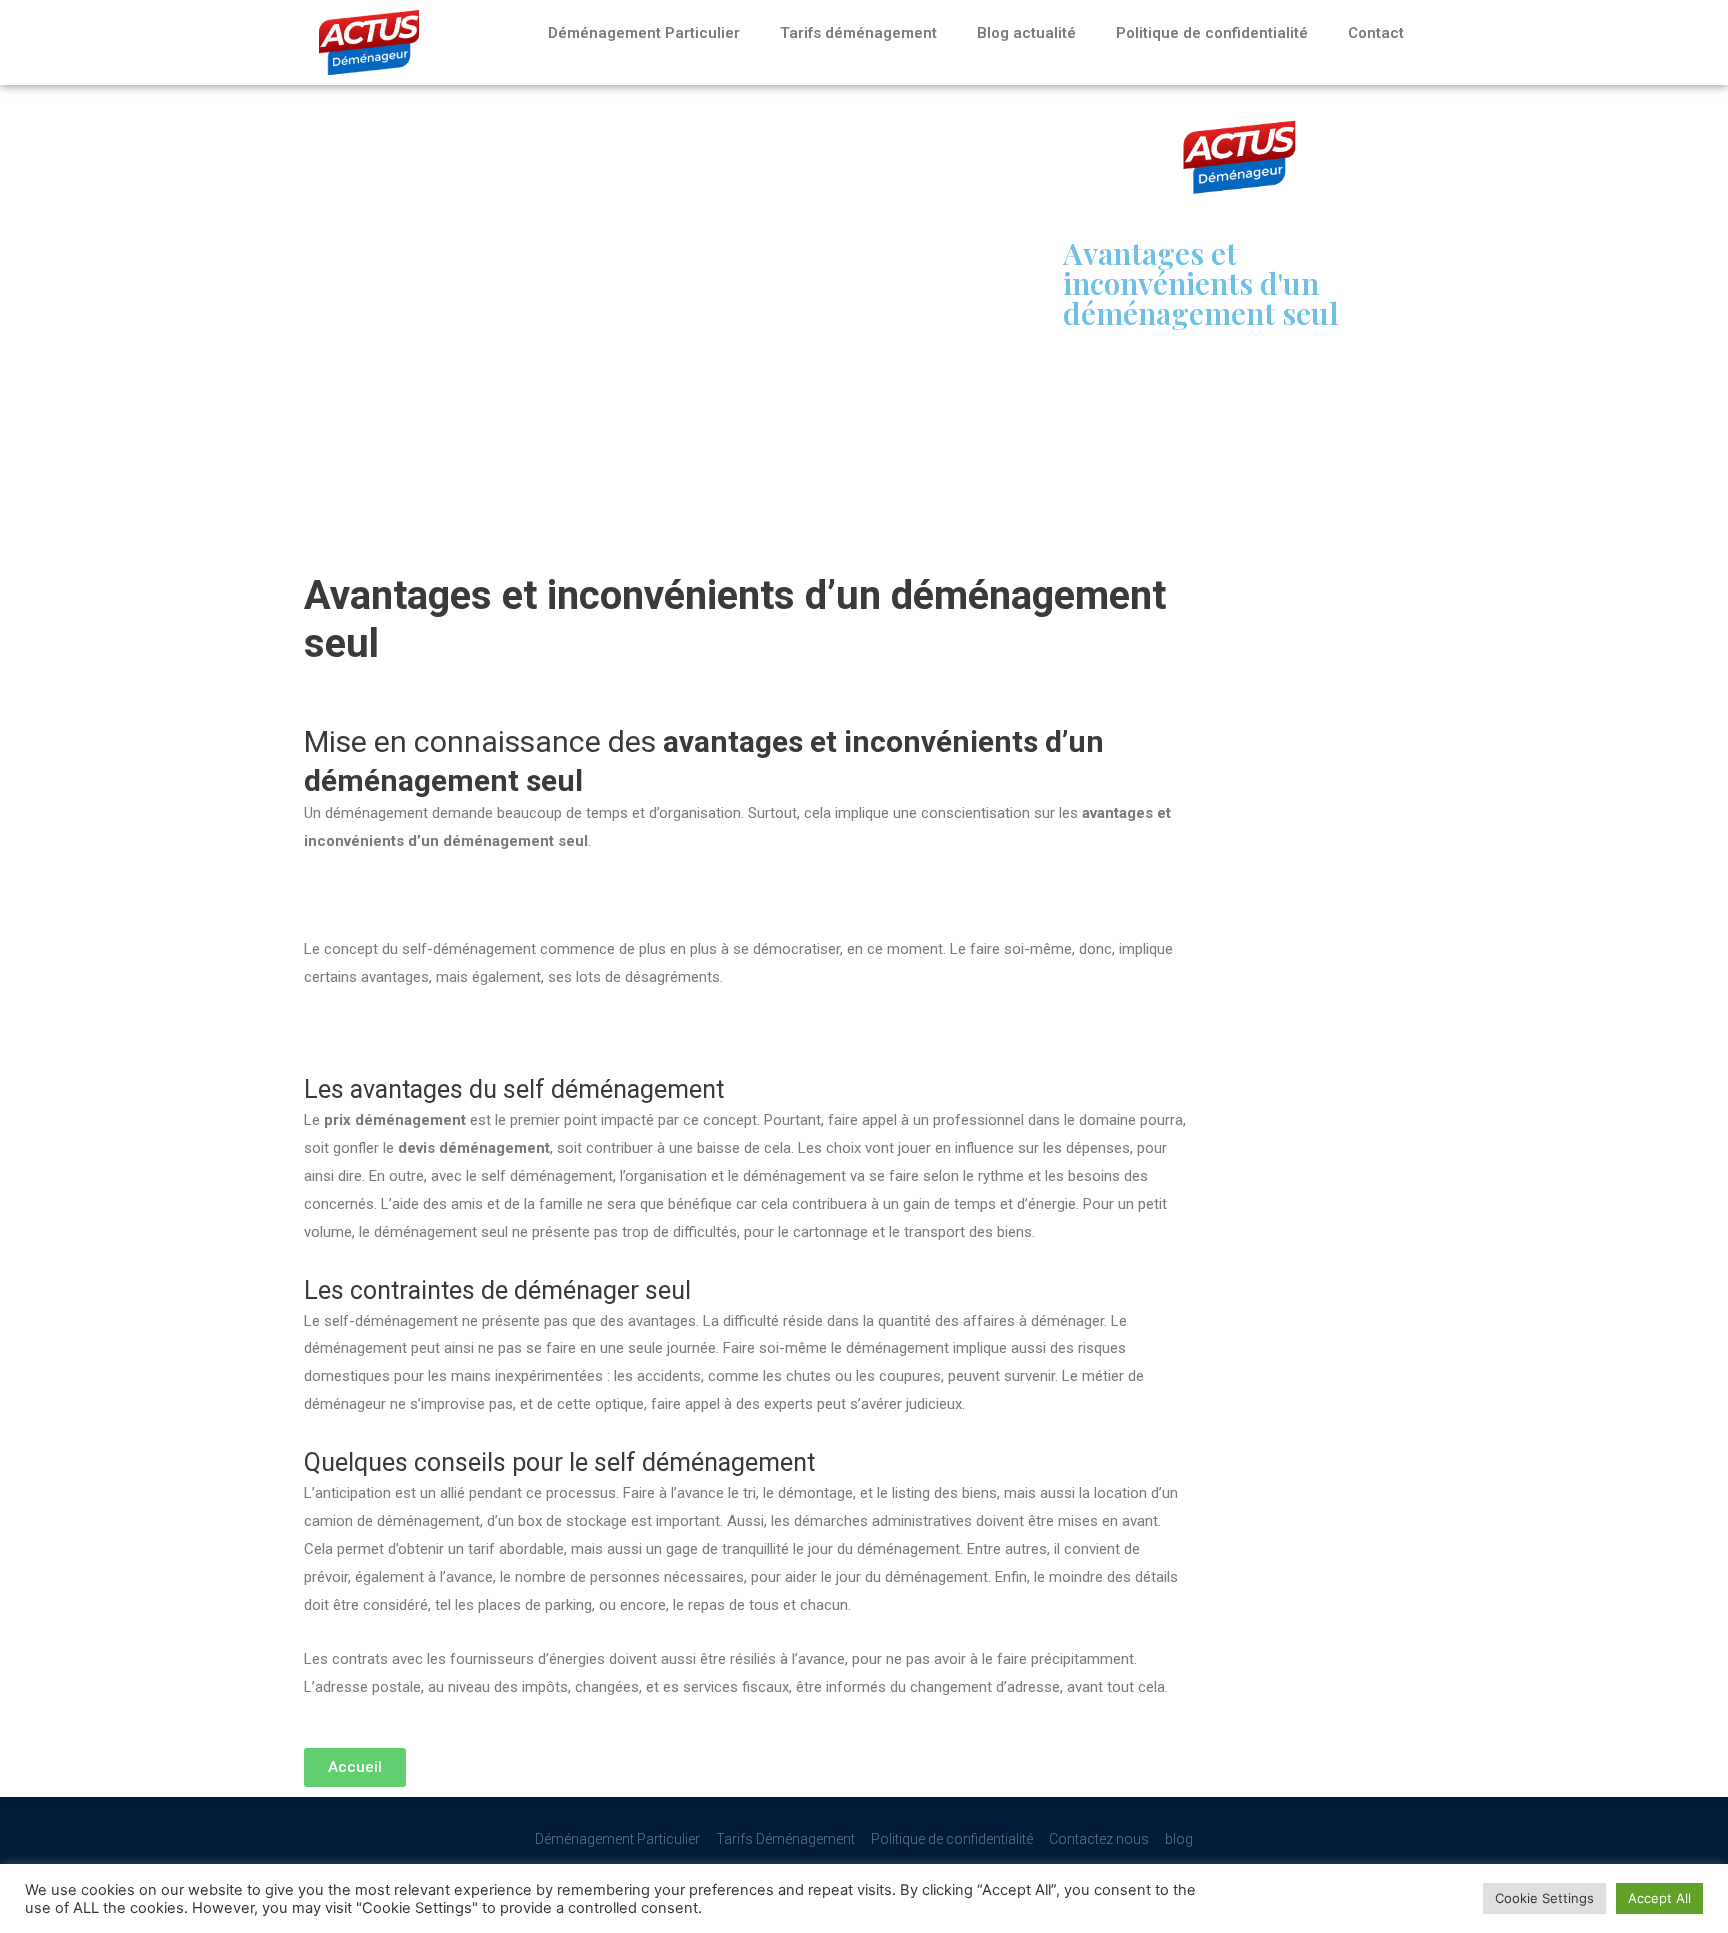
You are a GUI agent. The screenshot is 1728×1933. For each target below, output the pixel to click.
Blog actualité (1026, 33)
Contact (1376, 33)
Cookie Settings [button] (1544, 1898)
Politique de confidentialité (1212, 33)
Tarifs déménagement (858, 33)
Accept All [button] (1659, 1898)
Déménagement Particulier (644, 33)
